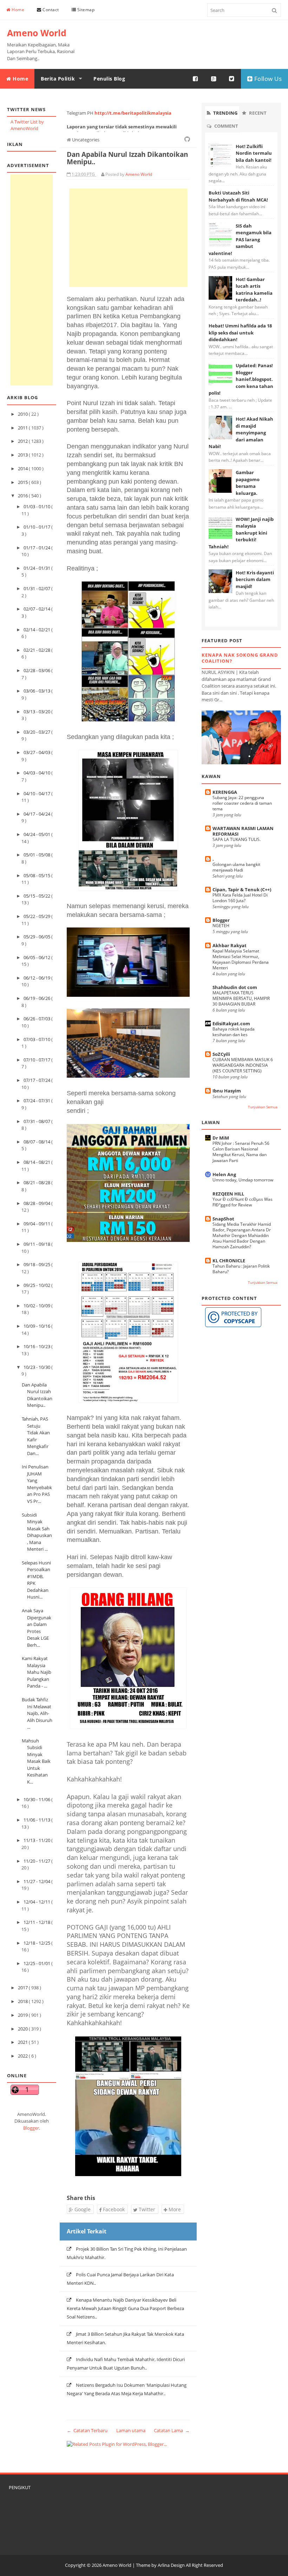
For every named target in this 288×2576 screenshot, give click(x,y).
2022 (23, 2056)
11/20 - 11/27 (37, 1861)
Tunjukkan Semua (263, 1107)
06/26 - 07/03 (37, 1019)
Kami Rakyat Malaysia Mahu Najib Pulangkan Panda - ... (37, 1672)
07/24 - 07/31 (37, 1101)
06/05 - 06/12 (37, 957)
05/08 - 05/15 (37, 875)
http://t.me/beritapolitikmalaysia (133, 113)
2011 (23, 428)
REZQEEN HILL (228, 1194)
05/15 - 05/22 (37, 896)
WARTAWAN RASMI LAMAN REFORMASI (243, 831)
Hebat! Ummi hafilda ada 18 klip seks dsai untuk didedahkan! (240, 333)
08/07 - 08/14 (37, 1142)
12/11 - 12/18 (37, 1922)
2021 (23, 2042)
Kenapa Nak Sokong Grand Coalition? (240, 658)
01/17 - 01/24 (37, 548)
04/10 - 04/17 (37, 793)
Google (82, 2209)
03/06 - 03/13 (37, 691)
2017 (23, 1988)
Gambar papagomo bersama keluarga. (248, 483)
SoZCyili (221, 1054)
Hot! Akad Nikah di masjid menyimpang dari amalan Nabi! (241, 433)
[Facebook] (196, 79)
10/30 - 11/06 (37, 1799)
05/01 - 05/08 (37, 855)
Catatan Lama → (172, 2430)
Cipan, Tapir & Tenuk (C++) (242, 890)
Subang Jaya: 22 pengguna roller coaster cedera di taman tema (242, 803)
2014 (23, 468)
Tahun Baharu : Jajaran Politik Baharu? (241, 1269)
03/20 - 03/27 (37, 732)
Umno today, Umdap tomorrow (243, 1180)
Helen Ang (224, 1174)
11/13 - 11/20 (37, 1840)
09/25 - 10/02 (37, 1285)
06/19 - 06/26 (37, 998)
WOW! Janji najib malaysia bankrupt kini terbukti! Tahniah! (241, 533)
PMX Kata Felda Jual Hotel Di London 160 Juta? (240, 898)
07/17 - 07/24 (37, 1080)
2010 (23, 414)
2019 (23, 2015)
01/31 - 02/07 (37, 588)
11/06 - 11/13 (37, 1820)
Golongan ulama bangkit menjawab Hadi (236, 867)
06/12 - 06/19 (37, 978)
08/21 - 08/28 (37, 1182)
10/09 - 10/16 (37, 1326)
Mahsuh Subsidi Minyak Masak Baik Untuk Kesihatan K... (36, 1761)
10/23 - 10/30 (37, 1367)
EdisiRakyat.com (231, 1024)
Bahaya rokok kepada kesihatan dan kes (234, 1032)
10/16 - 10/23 (37, 1346)
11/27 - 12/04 (37, 1881)
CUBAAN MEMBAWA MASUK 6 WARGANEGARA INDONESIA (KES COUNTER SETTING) (243, 1065)
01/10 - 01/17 (37, 527)
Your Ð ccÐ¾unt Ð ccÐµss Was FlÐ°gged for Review (243, 1202)
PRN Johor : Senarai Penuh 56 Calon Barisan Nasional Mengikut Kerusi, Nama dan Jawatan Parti (241, 1152)
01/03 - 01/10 (37, 506)
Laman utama (131, 2430)
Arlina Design (171, 2565)
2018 (23, 2001)
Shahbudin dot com (235, 987)
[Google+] (214, 79)
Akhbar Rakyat (230, 945)
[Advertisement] (32, 280)
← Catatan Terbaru (87, 2430)
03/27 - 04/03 (37, 752)
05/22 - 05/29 (37, 916)
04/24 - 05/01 (37, 834)
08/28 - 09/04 (37, 1203)
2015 (23, 482)
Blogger (31, 2128)
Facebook (113, 2209)
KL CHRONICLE (229, 1261)
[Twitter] (232, 79)
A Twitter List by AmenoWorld (27, 125)
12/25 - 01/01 (37, 1963)
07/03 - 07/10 (37, 1039)
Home (18, 10)
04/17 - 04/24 (37, 814)
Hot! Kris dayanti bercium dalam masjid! (255, 579)
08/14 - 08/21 (37, 1162)
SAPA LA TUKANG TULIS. (237, 839)
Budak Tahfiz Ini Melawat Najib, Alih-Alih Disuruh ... (37, 1713)
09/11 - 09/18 (37, 1244)
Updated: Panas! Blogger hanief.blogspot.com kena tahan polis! (241, 379)
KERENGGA (225, 792)
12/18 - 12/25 (37, 1943)
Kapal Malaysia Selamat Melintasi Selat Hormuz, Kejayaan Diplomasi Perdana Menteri (241, 959)
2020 (23, 2029)
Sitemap (85, 10)
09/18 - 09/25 (37, 1264)
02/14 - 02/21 (37, 630)
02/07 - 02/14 (37, 609)
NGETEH (221, 926)
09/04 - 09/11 (37, 1224)
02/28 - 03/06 (37, 670)
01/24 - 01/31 (37, 568)
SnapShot (223, 1219)
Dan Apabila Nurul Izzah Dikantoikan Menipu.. (37, 1395)
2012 (23, 441)
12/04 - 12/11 (37, 1902)
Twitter (146, 2209)
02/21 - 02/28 (37, 650)
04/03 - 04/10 (37, 773)
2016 (23, 496)
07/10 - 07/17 (37, 1060)
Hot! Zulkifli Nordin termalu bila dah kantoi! (254, 153)
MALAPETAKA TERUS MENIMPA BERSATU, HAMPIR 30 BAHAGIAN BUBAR (241, 998)
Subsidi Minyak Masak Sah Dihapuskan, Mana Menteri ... (37, 1532)
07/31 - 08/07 (37, 1121)
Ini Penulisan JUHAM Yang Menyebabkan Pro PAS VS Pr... (37, 1484)
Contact (50, 10)
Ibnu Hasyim (227, 1091)
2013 (23, 455)
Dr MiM (221, 1138)
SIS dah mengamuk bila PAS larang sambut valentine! (240, 240)
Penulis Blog (109, 79)
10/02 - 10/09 (37, 1306)
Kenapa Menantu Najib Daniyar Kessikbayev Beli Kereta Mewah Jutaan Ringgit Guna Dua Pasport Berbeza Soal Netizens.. (125, 2308)
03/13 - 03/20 (37, 712)
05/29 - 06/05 (37, 937)
